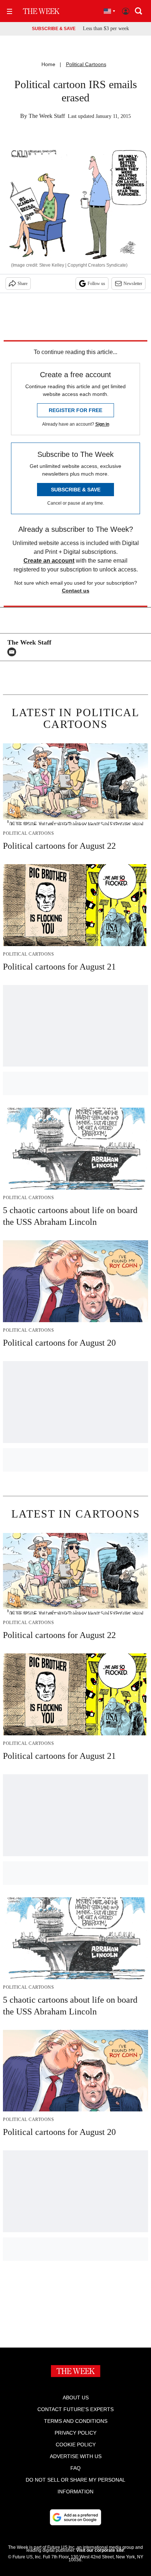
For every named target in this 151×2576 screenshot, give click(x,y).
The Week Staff (47, 116)
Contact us (76, 591)
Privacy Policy (75, 2433)
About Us (76, 2398)
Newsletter (133, 284)
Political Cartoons (86, 64)
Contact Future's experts (75, 2409)
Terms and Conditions (76, 2421)
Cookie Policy (76, 2445)
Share (23, 284)
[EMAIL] (14, 652)
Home (48, 64)
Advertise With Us (76, 2456)
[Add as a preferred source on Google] (75, 2517)
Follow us (96, 284)
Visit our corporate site (100, 2550)
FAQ (75, 2468)
